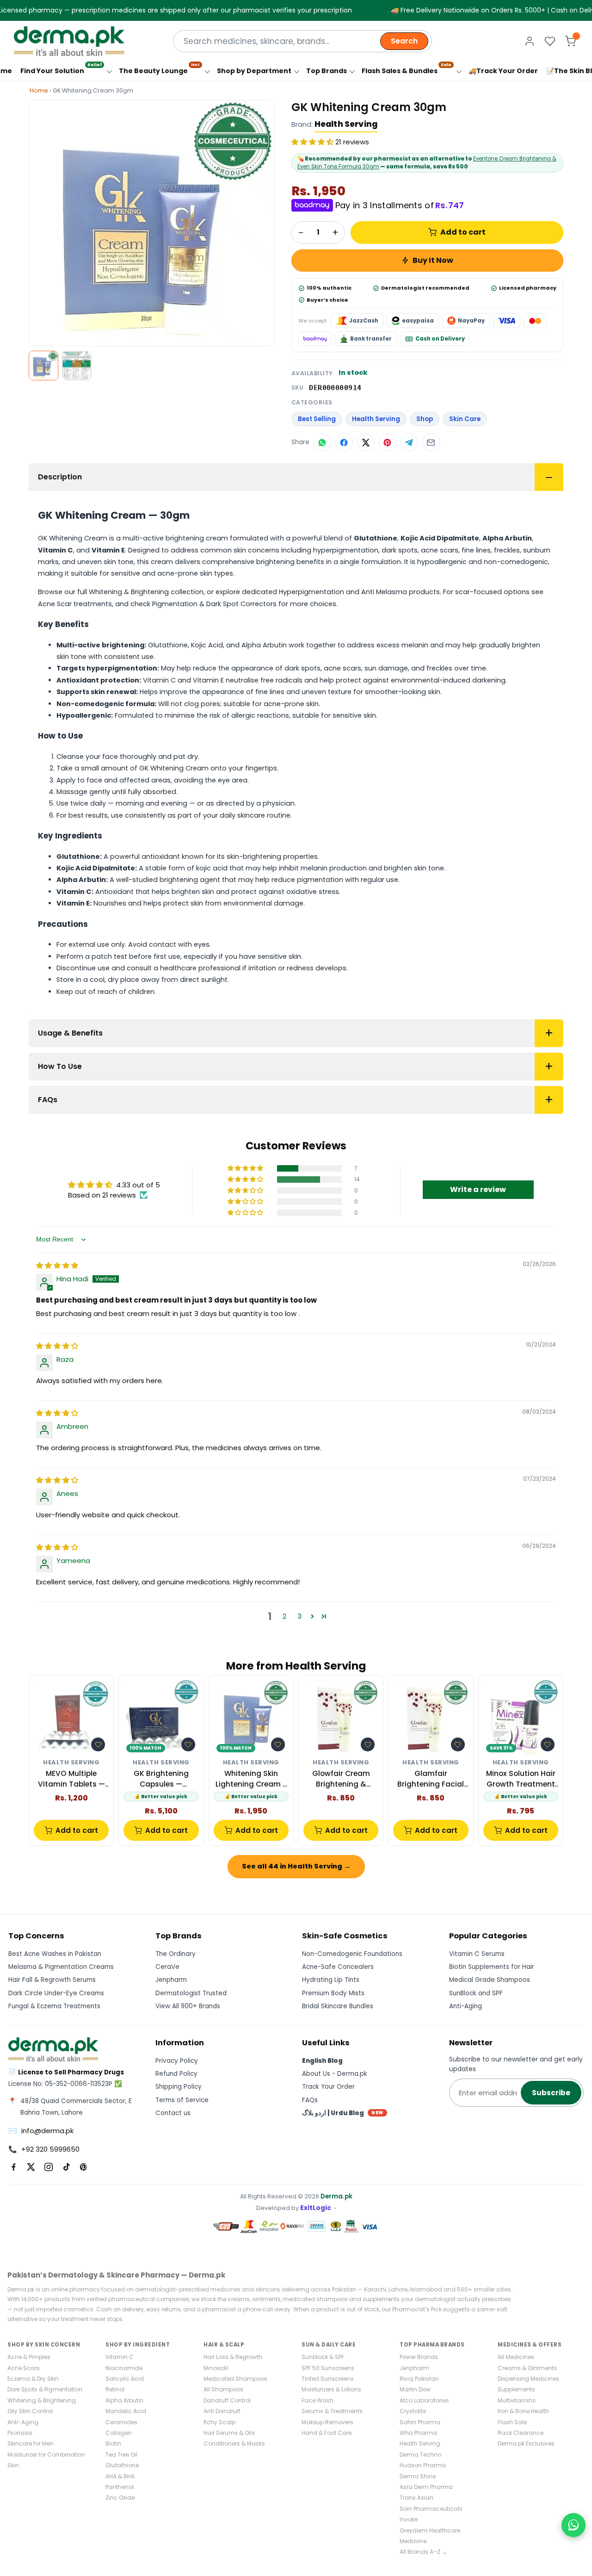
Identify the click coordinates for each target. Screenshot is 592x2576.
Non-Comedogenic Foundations (352, 1954)
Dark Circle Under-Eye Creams (56, 1993)
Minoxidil (216, 2368)
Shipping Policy (179, 2087)
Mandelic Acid (126, 2411)
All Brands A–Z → (423, 2552)
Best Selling (317, 419)
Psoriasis (20, 2433)
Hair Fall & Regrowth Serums (52, 1980)
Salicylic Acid (125, 2379)
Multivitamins (517, 2400)
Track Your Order (328, 2087)
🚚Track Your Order (503, 71)
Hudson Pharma (423, 2465)
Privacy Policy (177, 2061)
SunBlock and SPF (476, 1993)
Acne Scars (24, 2368)
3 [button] (299, 1616)
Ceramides (121, 2422)
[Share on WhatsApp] (322, 442)
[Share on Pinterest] (388, 442)
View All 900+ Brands (188, 2006)
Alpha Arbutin (124, 2400)
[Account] (530, 41)
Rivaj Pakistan (419, 2379)
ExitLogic (316, 2208)
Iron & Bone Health (523, 2411)
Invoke (409, 2519)
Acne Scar (55, 604)
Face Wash (318, 2400)
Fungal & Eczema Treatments (54, 2006)
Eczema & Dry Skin (33, 2379)
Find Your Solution (61, 69)
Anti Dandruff (222, 2411)
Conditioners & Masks (234, 2443)
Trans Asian (416, 2498)
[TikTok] (66, 2167)
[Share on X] (366, 442)
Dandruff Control (227, 2400)
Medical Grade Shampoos (490, 1980)
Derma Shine (418, 2476)
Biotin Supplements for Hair (492, 1967)
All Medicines (516, 2357)
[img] (57, 1265)
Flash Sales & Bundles (407, 69)
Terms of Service (182, 2100)
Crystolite (413, 2411)
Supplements (516, 2389)
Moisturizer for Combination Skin (46, 2460)
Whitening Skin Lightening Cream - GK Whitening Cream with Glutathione (251, 1779)
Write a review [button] (478, 1189)
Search (404, 41)
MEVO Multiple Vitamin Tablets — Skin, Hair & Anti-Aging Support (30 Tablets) (71, 1779)
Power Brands (419, 2357)
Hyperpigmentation (311, 592)
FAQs (48, 1100)
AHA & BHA (120, 2476)
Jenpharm (171, 1980)
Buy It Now (433, 260)
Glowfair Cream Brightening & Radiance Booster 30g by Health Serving (341, 1779)
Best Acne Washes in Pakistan (55, 1954)
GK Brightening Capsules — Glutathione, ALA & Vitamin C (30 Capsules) (161, 1779)
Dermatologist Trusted (191, 1993)
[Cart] (570, 41)
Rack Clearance (521, 2433)
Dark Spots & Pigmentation (45, 2389)
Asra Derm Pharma (426, 2487)
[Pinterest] (84, 2167)
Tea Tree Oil (121, 2455)
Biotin (113, 2443)
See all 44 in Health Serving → (296, 1866)
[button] (313, 142)
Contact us (173, 2113)
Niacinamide (124, 2368)
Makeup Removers (327, 2422)
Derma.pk (336, 2196)
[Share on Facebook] (344, 442)
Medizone (413, 2541)
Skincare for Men (31, 2443)
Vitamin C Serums (477, 1954)
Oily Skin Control (30, 2411)
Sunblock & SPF (323, 2357)
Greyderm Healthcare (430, 2530)
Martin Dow (415, 2389)
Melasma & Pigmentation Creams (61, 1967)
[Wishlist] (550, 41)
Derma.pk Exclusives (526, 2443)
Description (60, 477)
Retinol (115, 2389)
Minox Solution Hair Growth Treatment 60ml (521, 1779)
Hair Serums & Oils (229, 2433)
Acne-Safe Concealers (338, 1967)
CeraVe (167, 1967)
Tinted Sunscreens (328, 2379)
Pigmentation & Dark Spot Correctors (214, 604)
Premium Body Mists (333, 1993)
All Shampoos (223, 2389)
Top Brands (327, 71)
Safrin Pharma (420, 2422)
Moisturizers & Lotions (331, 2389)
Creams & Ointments (527, 2368)
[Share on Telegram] (409, 442)
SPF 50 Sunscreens (328, 2368)
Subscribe (551, 2093)
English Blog (322, 2061)
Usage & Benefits (70, 1033)
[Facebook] (13, 2167)
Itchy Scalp (219, 2422)
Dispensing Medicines (528, 2379)
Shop (425, 419)
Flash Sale (512, 2422)
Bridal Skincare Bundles (338, 2006)
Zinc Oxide (120, 2498)
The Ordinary (176, 1954)
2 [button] (284, 1616)
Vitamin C (120, 2357)
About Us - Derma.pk (335, 2074)
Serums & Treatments (332, 2411)
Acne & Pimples (29, 2357)
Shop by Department (254, 71)
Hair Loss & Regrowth (233, 2357)
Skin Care (465, 419)
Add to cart (463, 232)
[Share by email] (431, 442)
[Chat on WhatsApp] (573, 2525)
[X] (31, 2167)
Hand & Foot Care (327, 2433)
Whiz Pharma (418, 2433)
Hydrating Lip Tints (331, 1980)
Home (39, 90)
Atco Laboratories (424, 2400)
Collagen (119, 2433)
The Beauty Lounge (159, 69)
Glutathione (122, 2465)
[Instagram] (49, 2167)
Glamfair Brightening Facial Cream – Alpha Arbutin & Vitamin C (431, 1779)
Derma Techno (420, 2455)
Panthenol (120, 2487)
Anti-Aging (466, 2006)
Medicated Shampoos (235, 2379)
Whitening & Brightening (129, 592)
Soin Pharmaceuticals (431, 2509)
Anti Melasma (384, 592)
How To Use (60, 1066)
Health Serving (346, 124)
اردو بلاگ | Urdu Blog (343, 2113)
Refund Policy (176, 2074)
